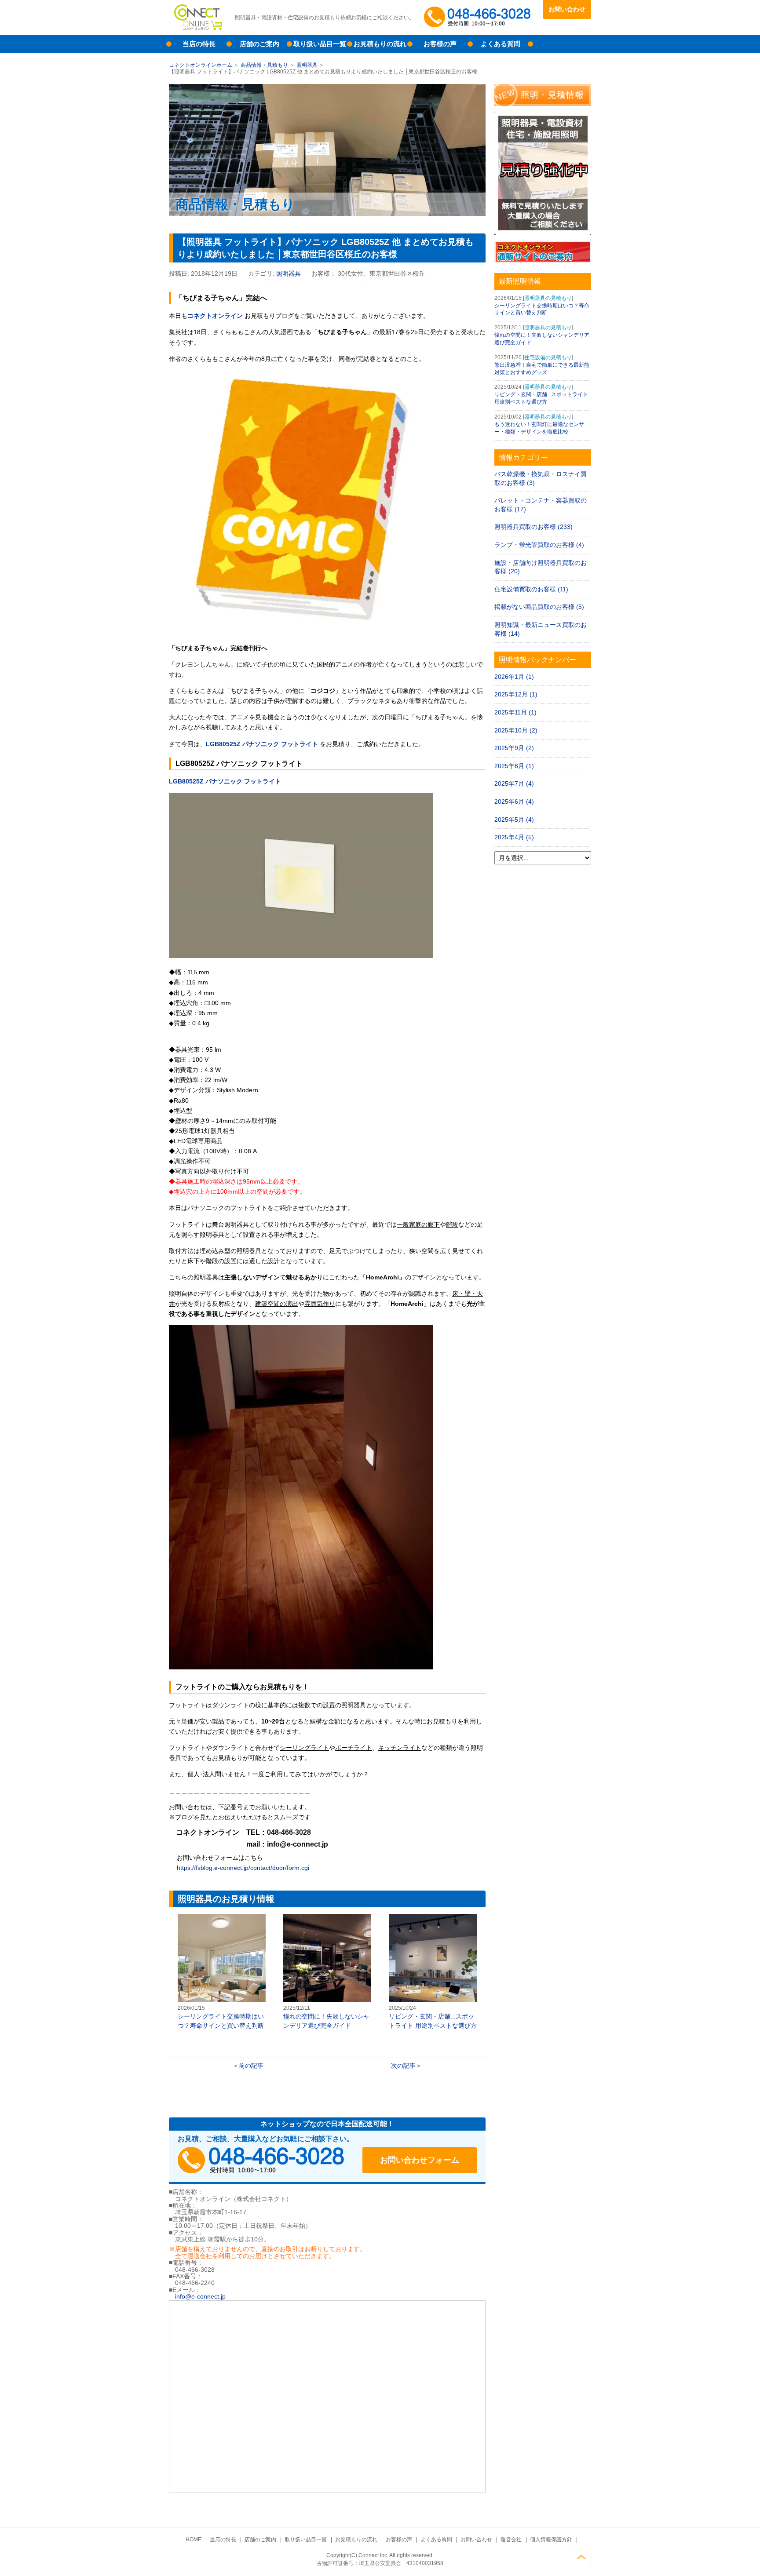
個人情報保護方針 (551, 2540)
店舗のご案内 (259, 44)
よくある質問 (501, 44)
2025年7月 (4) (514, 783)
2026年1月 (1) (514, 677)
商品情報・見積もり (264, 65)
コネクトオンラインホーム (201, 65)
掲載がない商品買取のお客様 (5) (539, 607)
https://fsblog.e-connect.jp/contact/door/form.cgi (242, 1868)
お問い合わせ (567, 9)
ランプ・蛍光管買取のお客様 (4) (539, 545)
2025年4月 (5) (514, 837)
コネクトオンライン (215, 316)
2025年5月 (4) (514, 820)
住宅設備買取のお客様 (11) (531, 589)
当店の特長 (199, 44)
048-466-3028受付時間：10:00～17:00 (479, 18)
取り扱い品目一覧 (320, 44)
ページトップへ (581, 2558)
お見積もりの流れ (380, 44)
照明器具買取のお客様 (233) (533, 527)
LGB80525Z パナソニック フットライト (262, 744)
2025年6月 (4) (514, 802)
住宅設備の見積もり (548, 357)
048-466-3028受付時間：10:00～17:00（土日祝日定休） (261, 2160)
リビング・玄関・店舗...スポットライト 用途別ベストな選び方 (433, 1972)
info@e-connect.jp (200, 2296)
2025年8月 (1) (514, 766)
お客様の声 (440, 44)
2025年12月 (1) (516, 694)
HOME (194, 2540)
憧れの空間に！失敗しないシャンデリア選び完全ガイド (327, 1972)
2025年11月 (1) (515, 712)
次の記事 (403, 2066)
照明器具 (307, 65)
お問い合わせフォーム (420, 2160)
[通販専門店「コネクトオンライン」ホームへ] (197, 29)
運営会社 (511, 2540)
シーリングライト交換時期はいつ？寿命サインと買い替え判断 (222, 1972)
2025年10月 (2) (516, 730)
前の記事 (251, 2066)
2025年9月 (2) (514, 748)
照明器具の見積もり (548, 298)
